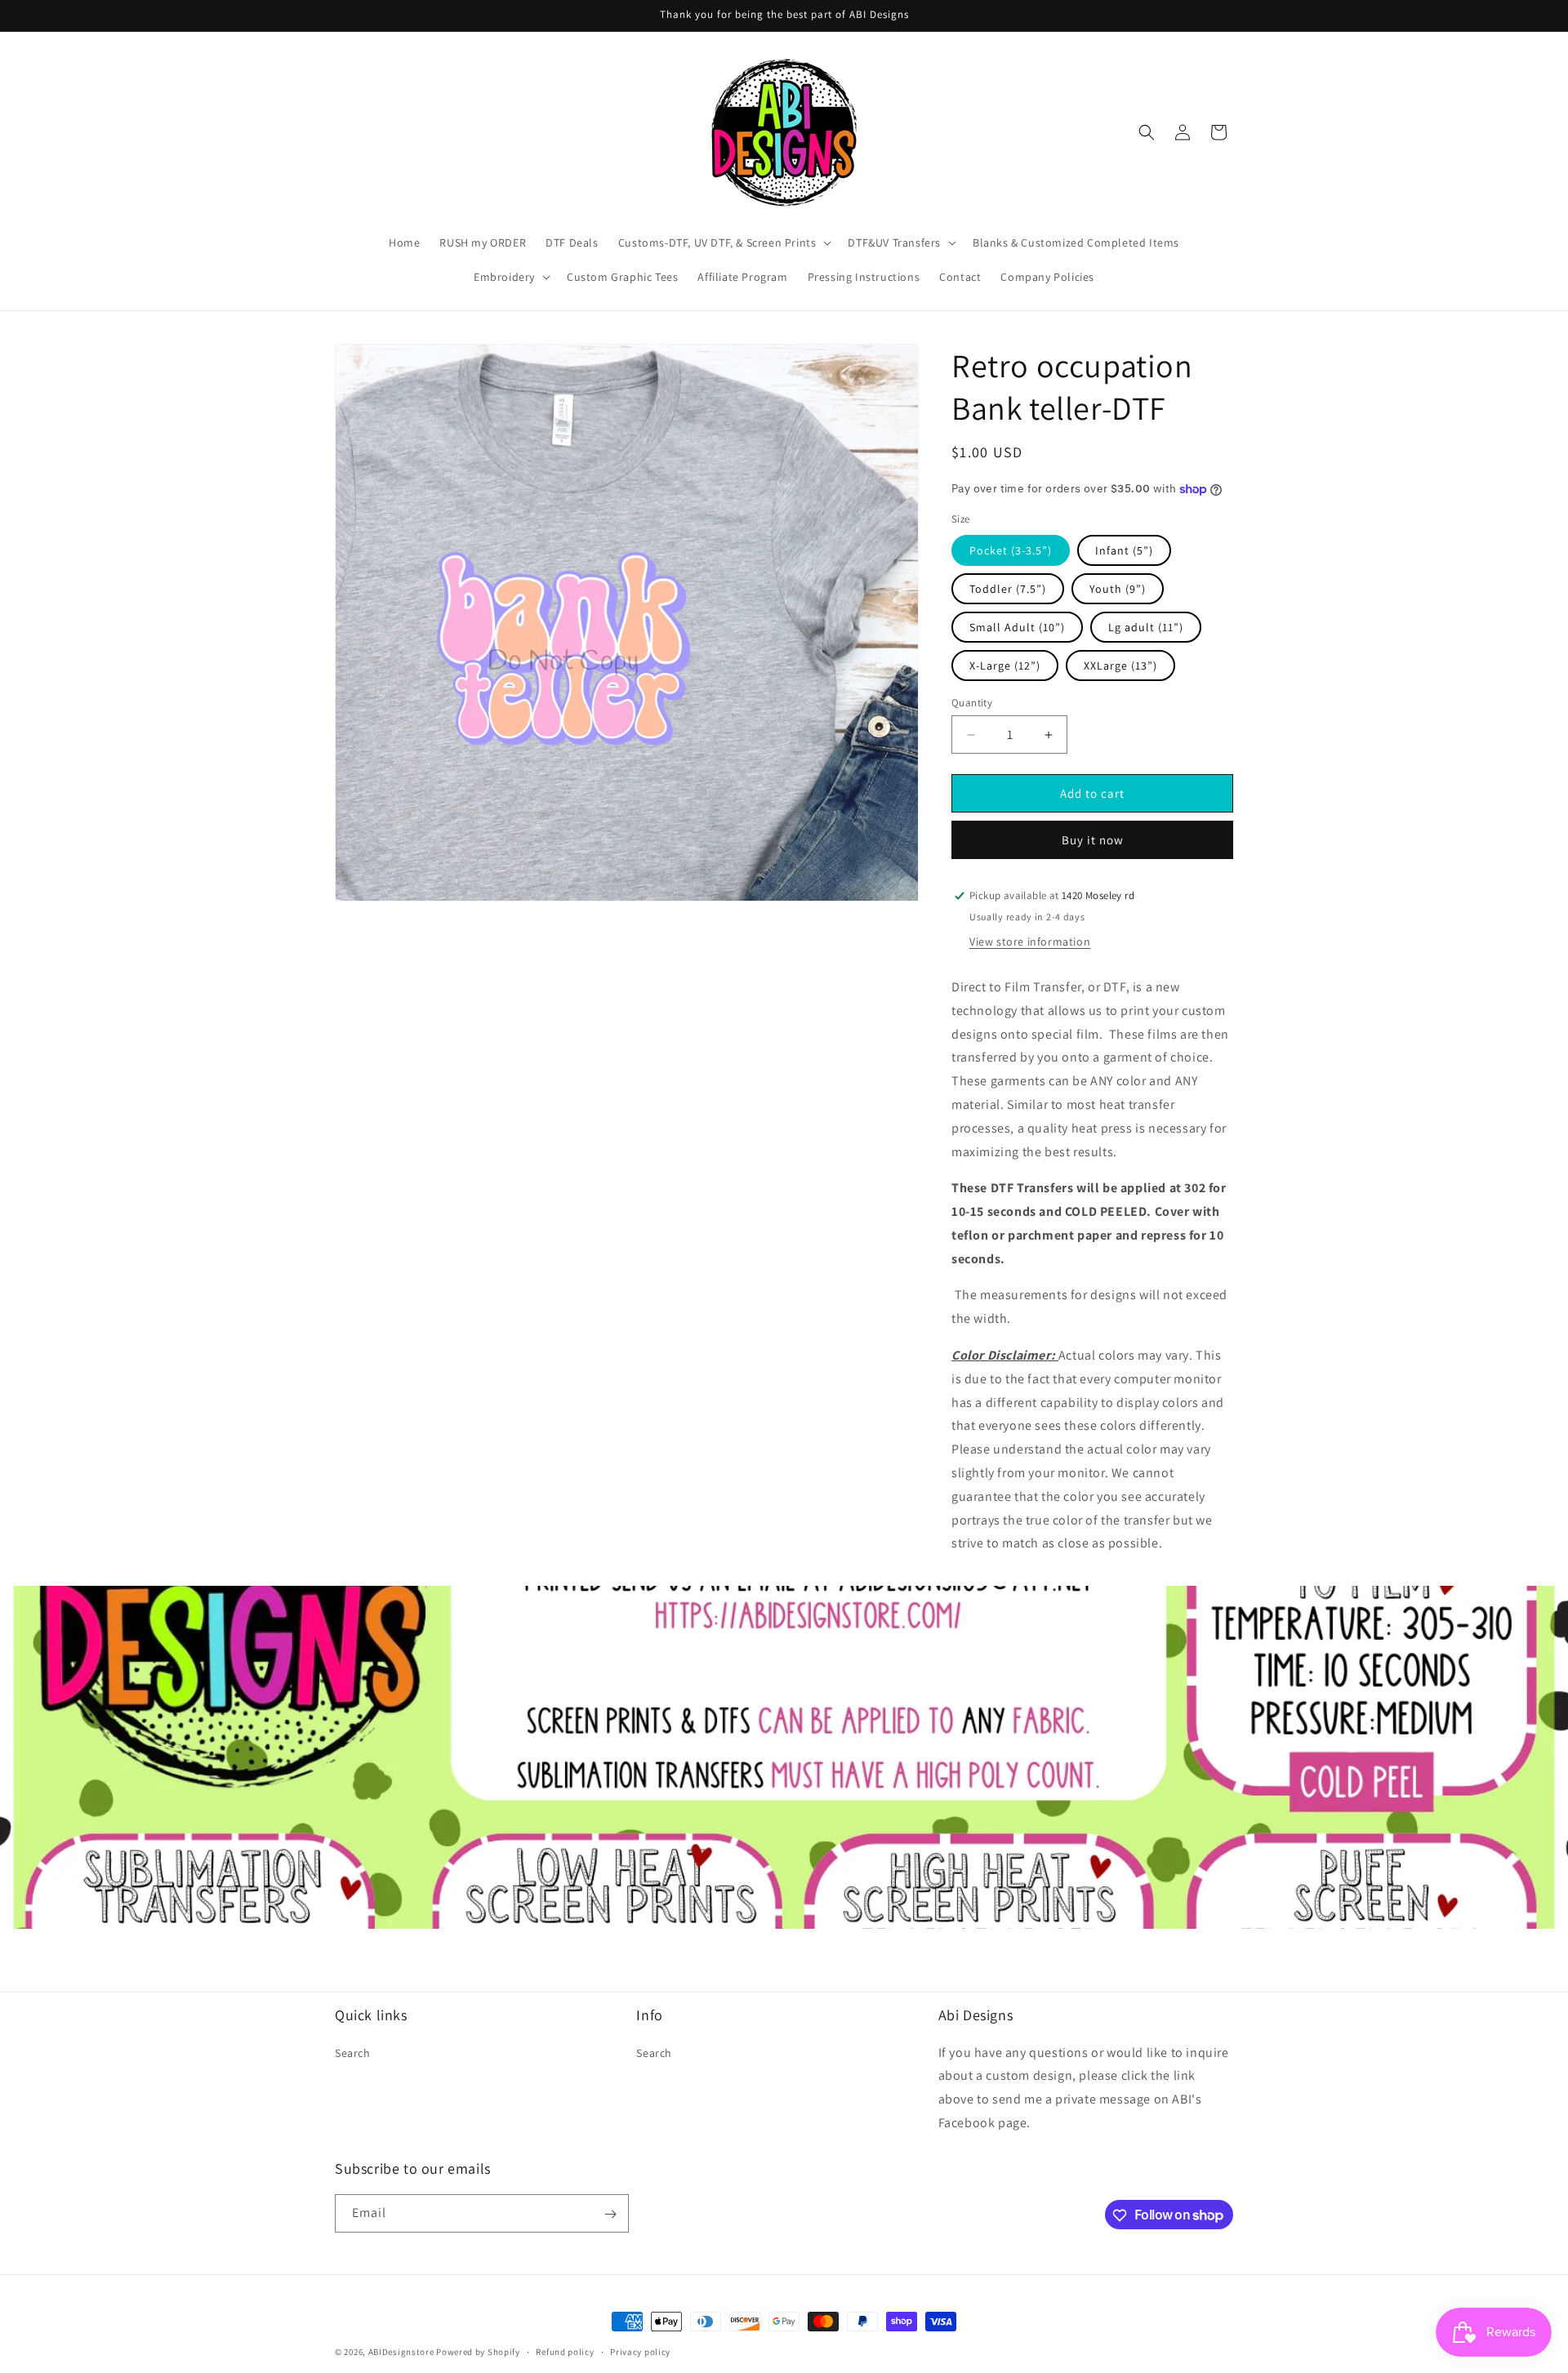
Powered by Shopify (478, 2352)
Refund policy (565, 2351)
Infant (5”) (1124, 550)
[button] (724, 243)
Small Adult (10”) (1017, 627)
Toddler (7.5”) (1008, 589)
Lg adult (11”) (1146, 627)
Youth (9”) (1118, 589)
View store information (1030, 942)
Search (353, 2052)
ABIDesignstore (401, 2352)
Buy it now (1093, 840)
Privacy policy (640, 2351)
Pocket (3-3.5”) (1011, 550)
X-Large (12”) (1005, 666)
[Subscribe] (610, 2214)
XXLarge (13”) (1120, 666)
